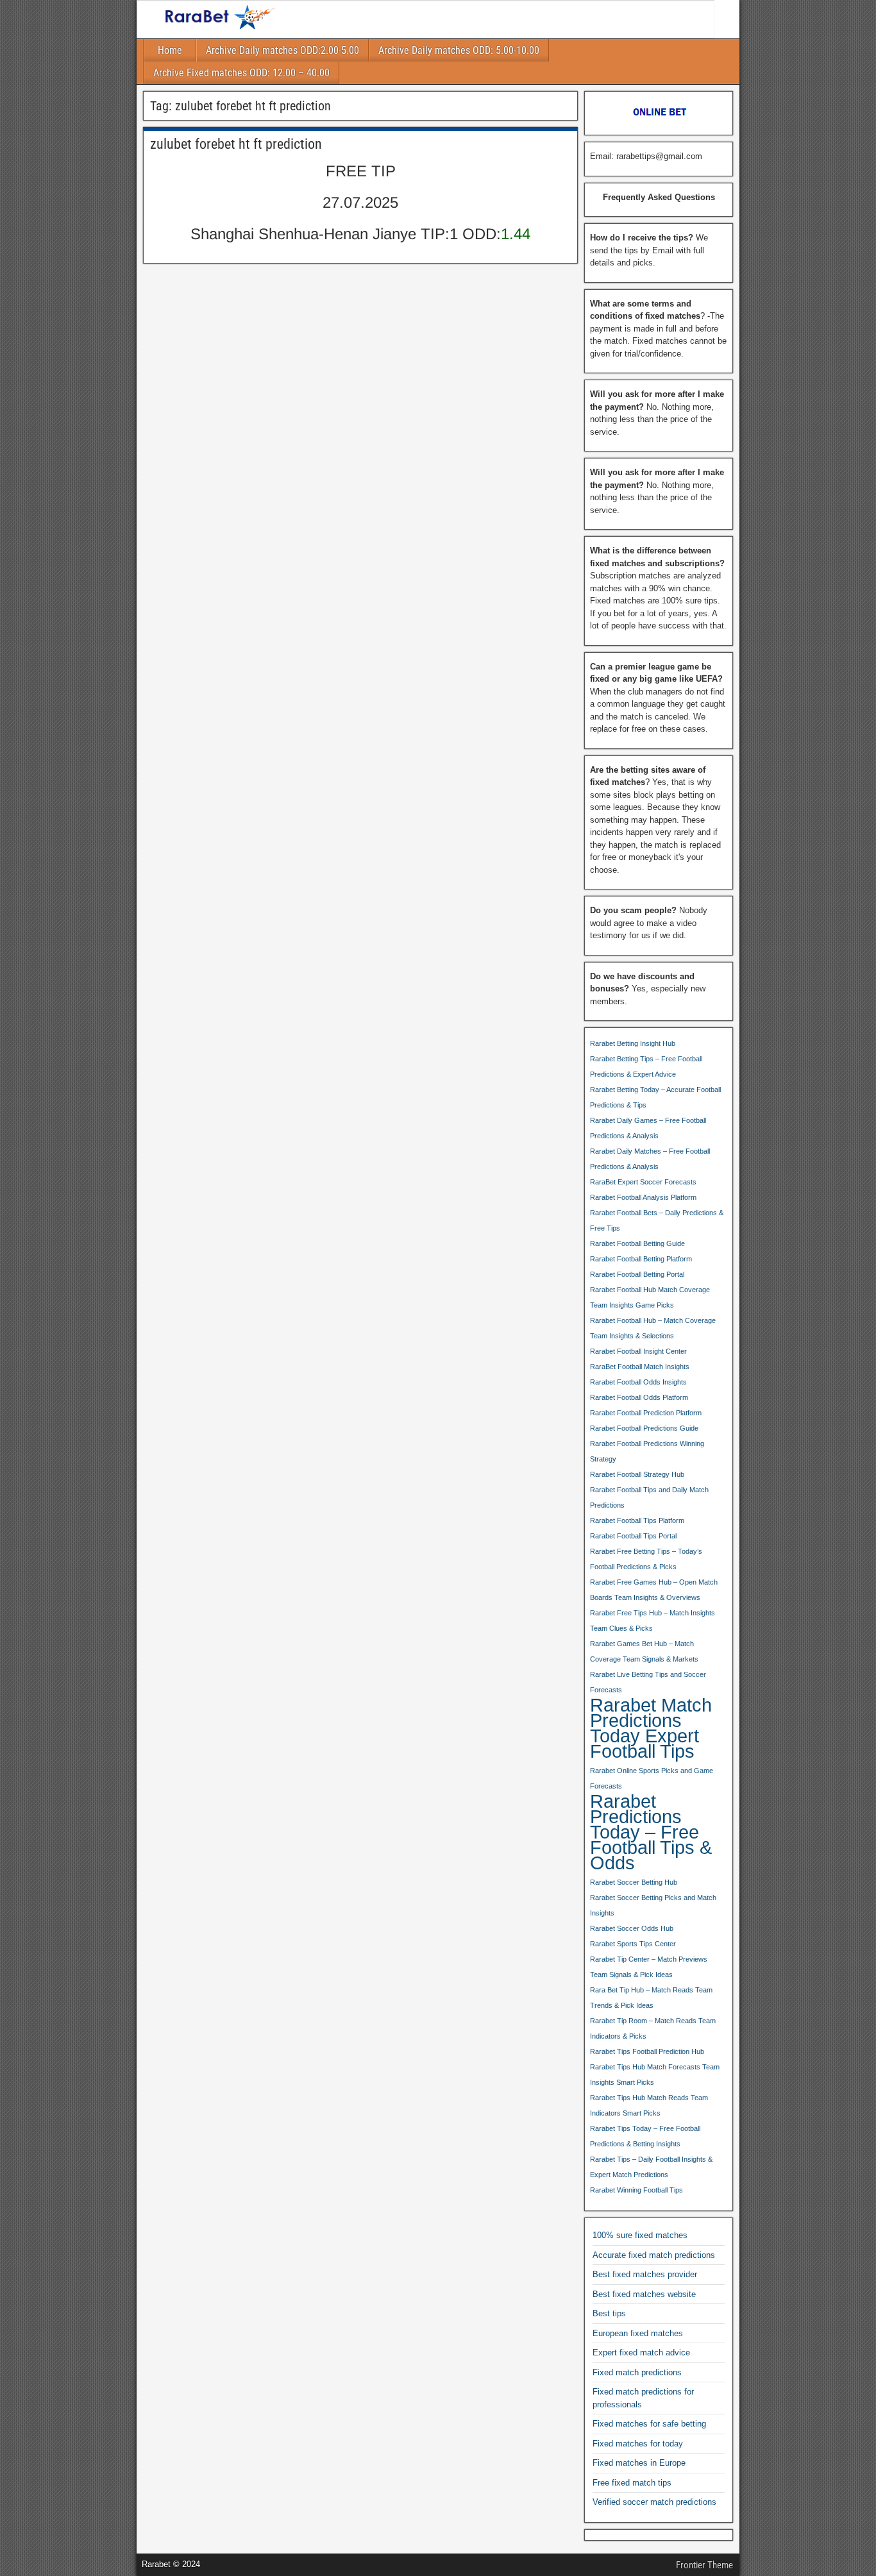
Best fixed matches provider (645, 2274)
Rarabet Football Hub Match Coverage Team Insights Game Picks (650, 1297)
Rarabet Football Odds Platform (639, 1397)
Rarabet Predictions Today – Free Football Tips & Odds (651, 1832)
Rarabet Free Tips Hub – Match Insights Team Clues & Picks (653, 1621)
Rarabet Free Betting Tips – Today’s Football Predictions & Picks (646, 1559)
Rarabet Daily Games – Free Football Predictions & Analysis (648, 1128)
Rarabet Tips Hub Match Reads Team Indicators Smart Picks (649, 2105)
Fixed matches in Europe (639, 2463)
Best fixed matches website (644, 2294)
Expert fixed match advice (641, 2353)
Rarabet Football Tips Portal (633, 1536)
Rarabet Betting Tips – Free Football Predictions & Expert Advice (646, 1066)
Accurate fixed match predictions (654, 2255)
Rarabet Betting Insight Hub (633, 1043)
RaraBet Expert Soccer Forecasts (643, 1182)
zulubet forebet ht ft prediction (236, 144)
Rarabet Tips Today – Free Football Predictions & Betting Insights (645, 2136)
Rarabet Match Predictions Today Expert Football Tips (651, 1728)
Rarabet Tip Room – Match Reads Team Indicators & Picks (653, 2028)
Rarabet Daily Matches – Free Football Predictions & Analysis (650, 1159)
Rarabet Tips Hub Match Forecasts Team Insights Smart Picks (655, 2075)
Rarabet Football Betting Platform (641, 1259)
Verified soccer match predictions (654, 2502)
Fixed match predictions (637, 2372)
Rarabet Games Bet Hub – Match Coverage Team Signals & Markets (644, 1651)
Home (170, 50)
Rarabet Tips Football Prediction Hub (647, 2051)
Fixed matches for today (638, 2444)
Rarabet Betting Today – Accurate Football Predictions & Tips (655, 1097)
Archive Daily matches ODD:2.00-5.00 (282, 50)
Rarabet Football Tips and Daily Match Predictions (649, 1497)
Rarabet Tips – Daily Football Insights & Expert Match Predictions (651, 2167)
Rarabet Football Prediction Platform (646, 1413)
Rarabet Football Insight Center (638, 1351)
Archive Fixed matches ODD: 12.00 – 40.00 (241, 73)
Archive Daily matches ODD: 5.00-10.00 (459, 50)
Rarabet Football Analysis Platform (643, 1197)
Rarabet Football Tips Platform (637, 1520)
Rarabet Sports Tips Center (633, 1944)
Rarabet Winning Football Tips (636, 2190)
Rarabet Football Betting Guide (637, 1243)
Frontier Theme (704, 2565)
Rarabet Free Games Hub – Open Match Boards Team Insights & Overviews (654, 1590)
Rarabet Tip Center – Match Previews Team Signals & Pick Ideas (649, 1967)
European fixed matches (638, 2333)
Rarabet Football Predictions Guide (644, 1428)
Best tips (609, 2313)
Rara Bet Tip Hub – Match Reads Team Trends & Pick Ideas (651, 1998)
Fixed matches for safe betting (649, 2424)
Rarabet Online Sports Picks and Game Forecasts (652, 1778)
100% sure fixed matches (640, 2235)
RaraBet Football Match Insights (640, 1367)
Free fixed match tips (632, 2483)
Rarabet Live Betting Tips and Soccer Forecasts (648, 1682)
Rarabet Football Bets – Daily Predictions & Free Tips (657, 1220)
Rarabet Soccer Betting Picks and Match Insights (653, 1905)
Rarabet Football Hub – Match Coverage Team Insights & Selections (653, 1328)
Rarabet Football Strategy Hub (637, 1474)
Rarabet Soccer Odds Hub (632, 1928)
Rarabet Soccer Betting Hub (634, 1882)
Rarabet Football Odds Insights (638, 1382)
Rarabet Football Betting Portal (637, 1274)
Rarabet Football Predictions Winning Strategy (647, 1451)
